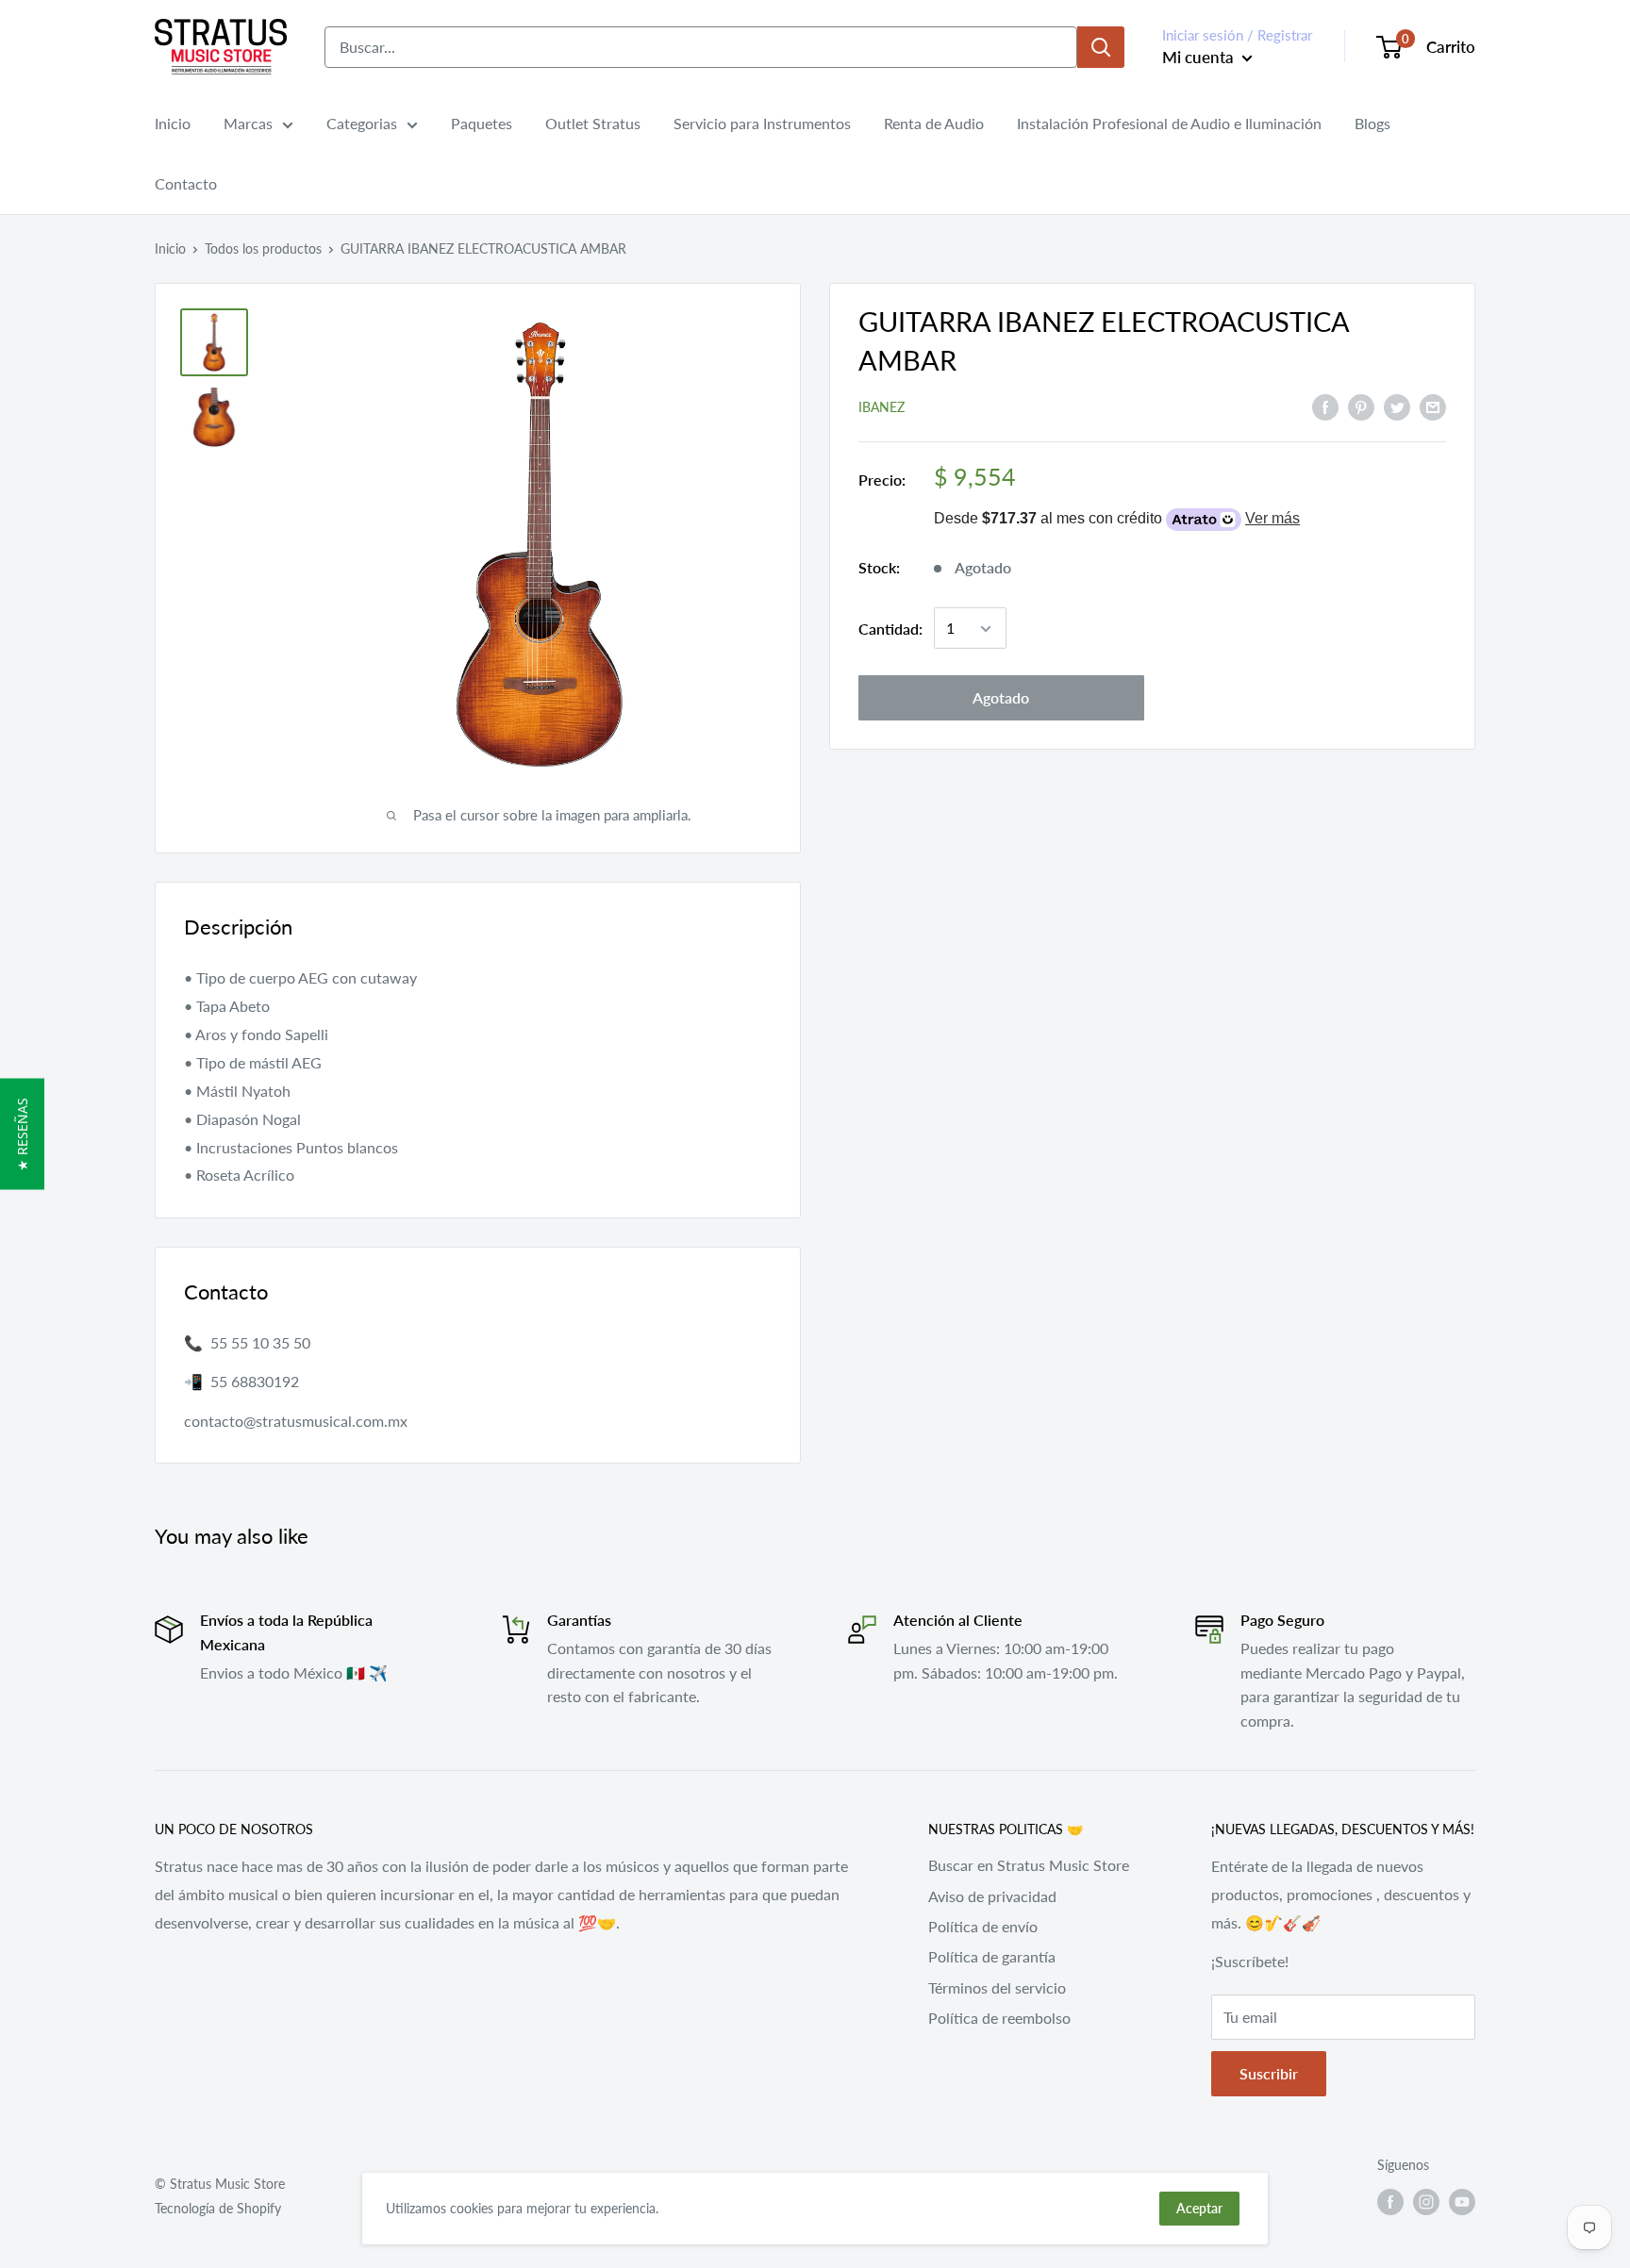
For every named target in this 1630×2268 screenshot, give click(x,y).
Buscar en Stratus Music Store (1029, 1865)
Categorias (362, 123)
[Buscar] (1101, 47)
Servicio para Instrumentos (762, 123)
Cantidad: (890, 629)
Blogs (1372, 123)
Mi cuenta (1200, 57)
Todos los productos (263, 248)
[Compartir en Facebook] (1325, 406)
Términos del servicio (997, 1987)
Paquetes (482, 123)
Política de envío (983, 1926)
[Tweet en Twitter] (1397, 406)
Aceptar (1199, 2208)
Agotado (1001, 698)
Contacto (186, 183)
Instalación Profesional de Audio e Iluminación (1169, 123)
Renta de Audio (934, 123)
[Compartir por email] (1433, 406)
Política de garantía (992, 1956)
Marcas (248, 123)
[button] (22, 1134)
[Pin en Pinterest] (1361, 406)
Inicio (173, 123)
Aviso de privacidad (992, 1896)
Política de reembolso (999, 2018)
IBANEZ (882, 408)
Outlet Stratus (593, 123)
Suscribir (1269, 2073)
